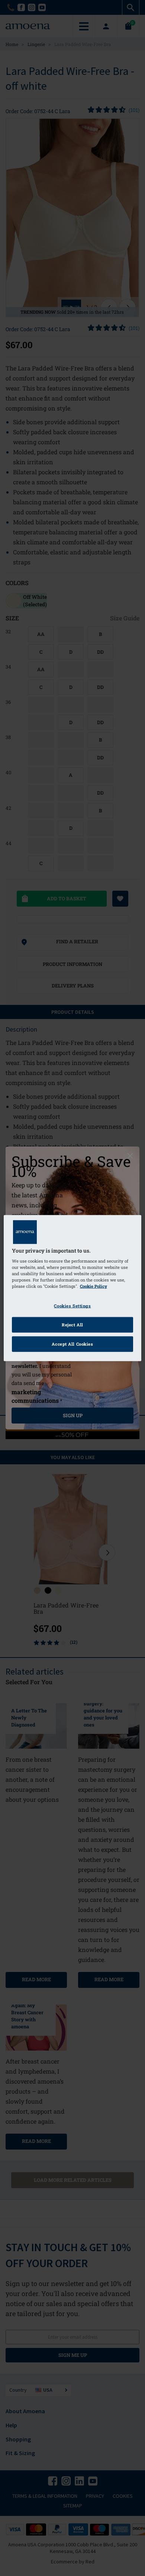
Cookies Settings (72, 1306)
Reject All (72, 1325)
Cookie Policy (94, 1286)
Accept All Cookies (72, 1344)
